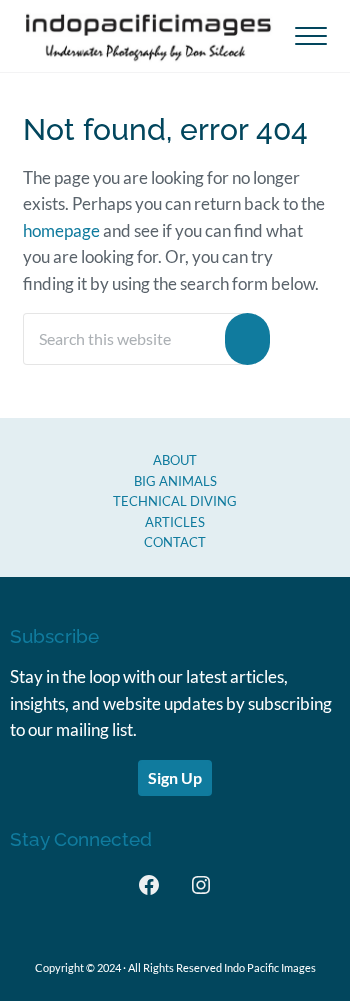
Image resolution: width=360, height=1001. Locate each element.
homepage (61, 231)
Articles (175, 522)
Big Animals (175, 481)
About (175, 460)
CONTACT (175, 542)
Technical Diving (175, 501)
